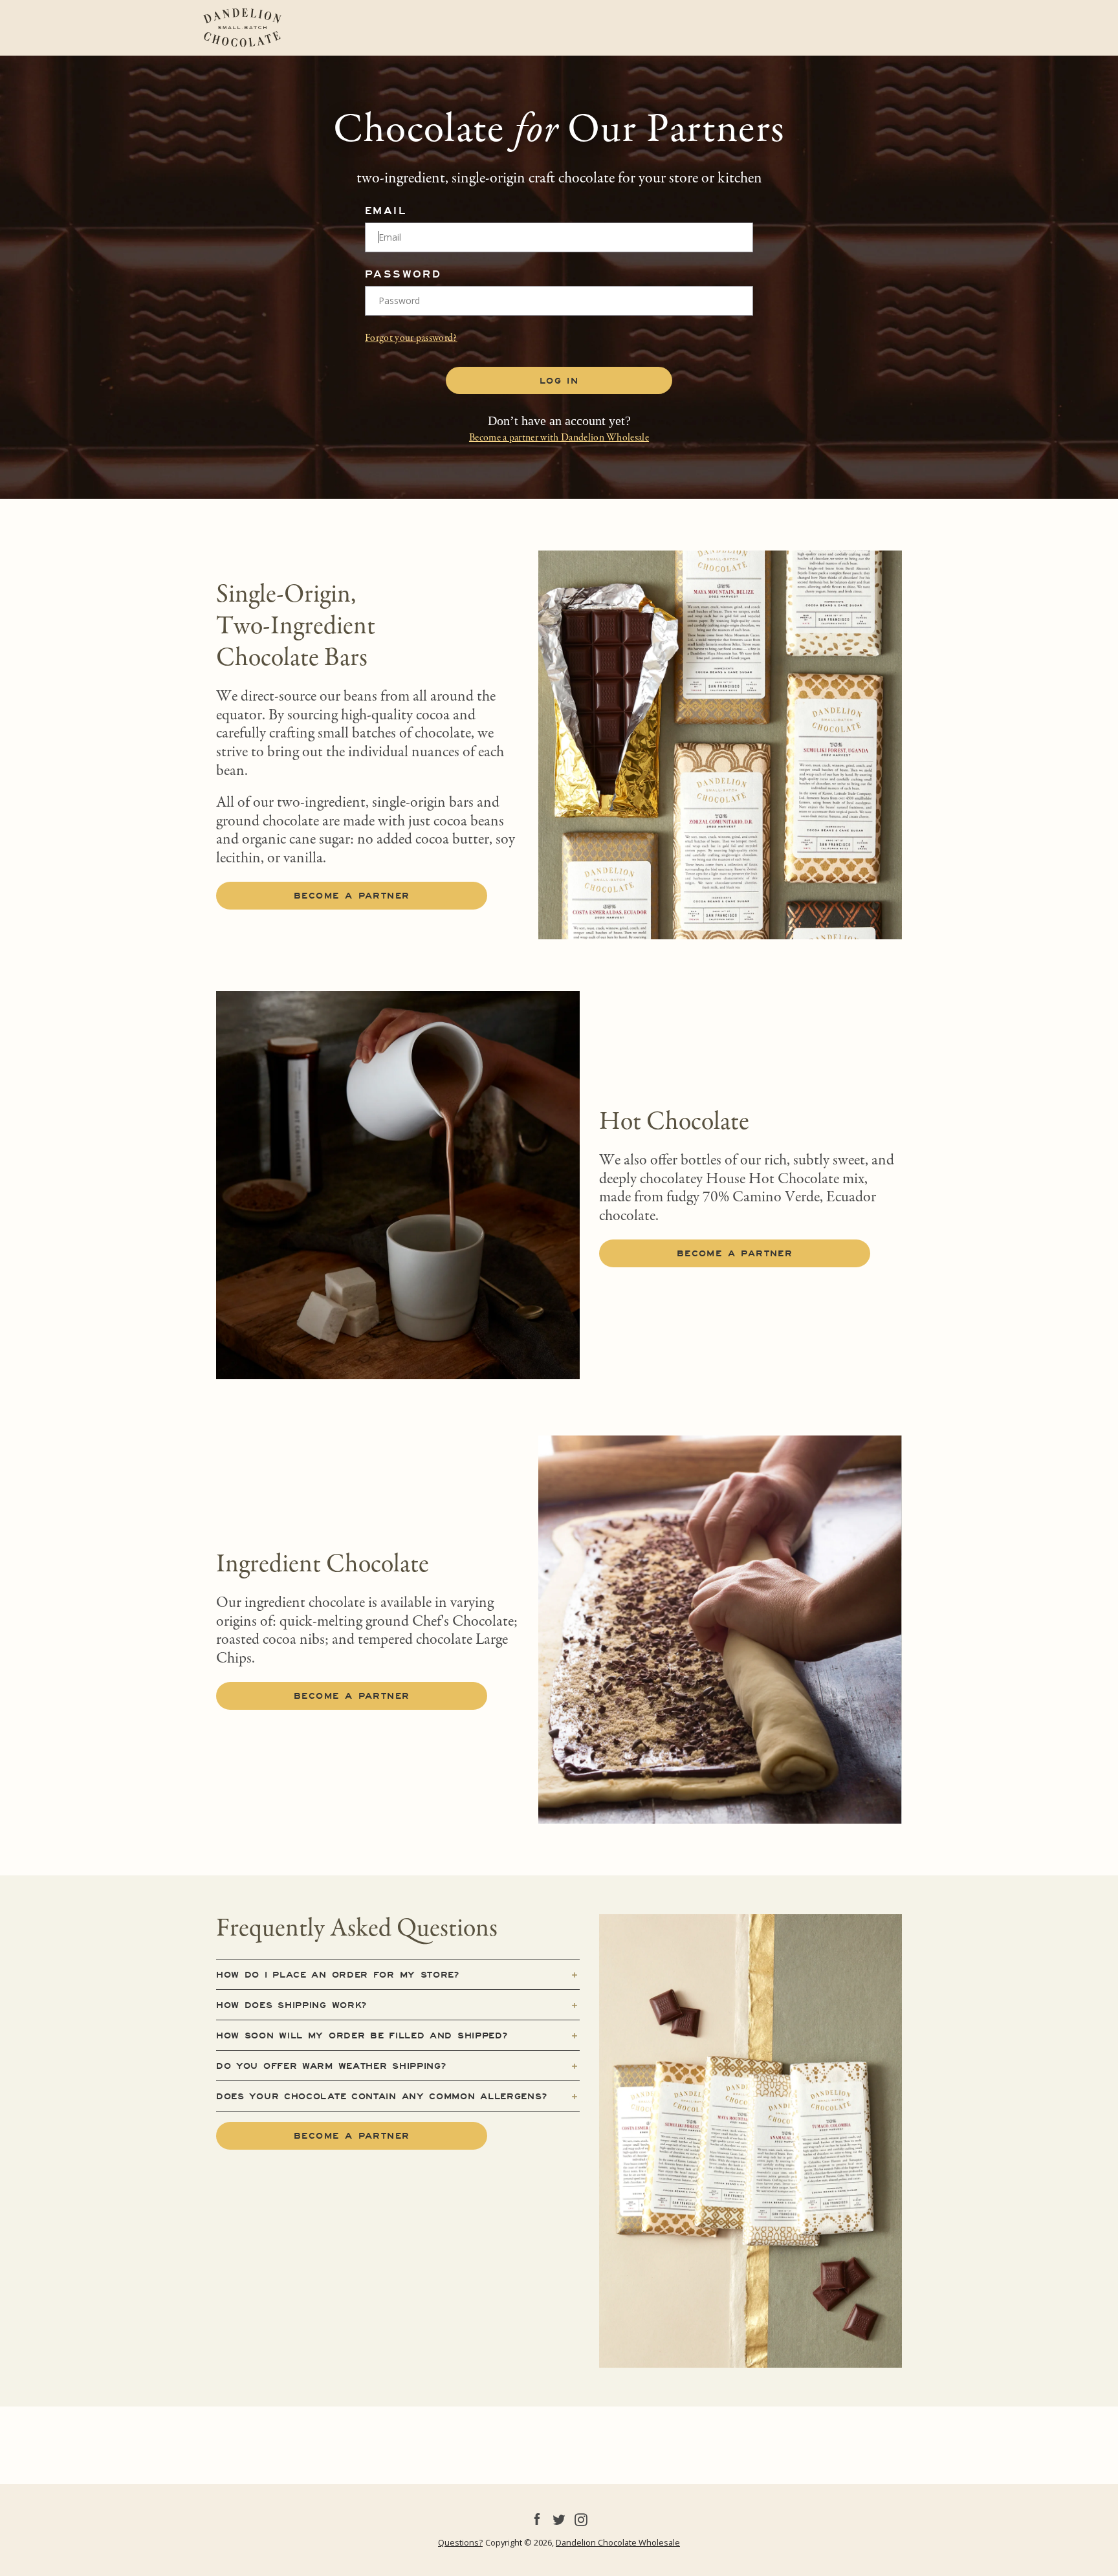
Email (386, 211)
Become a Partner (735, 1253)
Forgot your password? (411, 338)
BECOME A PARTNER (352, 895)
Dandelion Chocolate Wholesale (618, 2542)
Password (403, 274)
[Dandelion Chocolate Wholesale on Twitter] (559, 2518)
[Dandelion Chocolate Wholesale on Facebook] (537, 2518)
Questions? (460, 2542)
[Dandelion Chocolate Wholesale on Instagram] (581, 2518)
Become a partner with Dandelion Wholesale (559, 438)
